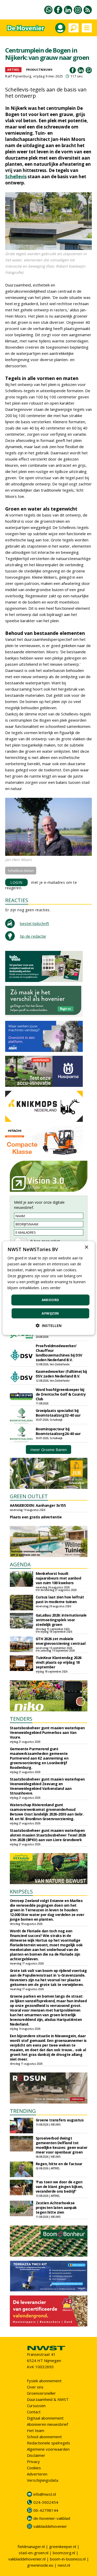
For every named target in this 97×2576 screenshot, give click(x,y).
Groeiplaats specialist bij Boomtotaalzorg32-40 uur (58, 1413)
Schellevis (16, 177)
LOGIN (16, 882)
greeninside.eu (40, 2565)
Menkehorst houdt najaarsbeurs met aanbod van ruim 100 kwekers (58, 1578)
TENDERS (21, 1719)
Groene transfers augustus (60, 2120)
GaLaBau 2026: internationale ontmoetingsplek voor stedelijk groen (61, 1620)
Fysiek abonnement (44, 2381)
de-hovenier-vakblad (52, 2518)
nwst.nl (64, 2565)
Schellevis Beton (21, 871)
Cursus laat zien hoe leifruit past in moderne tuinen (60, 1599)
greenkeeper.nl (63, 2546)
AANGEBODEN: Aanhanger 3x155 (38, 1505)
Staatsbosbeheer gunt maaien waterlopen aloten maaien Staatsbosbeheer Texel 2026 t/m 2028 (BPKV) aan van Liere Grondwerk (48, 1835)
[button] (49, 1326)
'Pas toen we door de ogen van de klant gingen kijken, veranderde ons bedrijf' (59, 2187)
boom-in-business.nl (68, 2559)
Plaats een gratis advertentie (36, 1517)
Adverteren (37, 2474)
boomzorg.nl (64, 2553)
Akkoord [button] (50, 1300)
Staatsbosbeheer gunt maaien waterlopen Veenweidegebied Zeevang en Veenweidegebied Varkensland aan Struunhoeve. (47, 1786)
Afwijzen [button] (50, 1313)
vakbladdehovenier (50, 2526)
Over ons (35, 2387)
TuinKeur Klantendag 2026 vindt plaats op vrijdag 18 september (59, 1662)
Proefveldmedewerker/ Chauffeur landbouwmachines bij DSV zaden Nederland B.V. (59, 1353)
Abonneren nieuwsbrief (47, 2424)
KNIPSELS (21, 1892)
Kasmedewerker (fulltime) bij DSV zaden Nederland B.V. (61, 1374)
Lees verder (51, 1288)
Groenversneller (41, 2393)
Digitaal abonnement (45, 2418)
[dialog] (48, 1288)
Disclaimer (36, 2455)
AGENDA (20, 1564)
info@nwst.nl (45, 2494)
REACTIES (17, 900)
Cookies (34, 2468)
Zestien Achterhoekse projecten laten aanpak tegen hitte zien (56, 2208)
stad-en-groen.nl (33, 2553)
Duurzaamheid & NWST (48, 2399)
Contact (34, 2412)
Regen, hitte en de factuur (59, 2164)
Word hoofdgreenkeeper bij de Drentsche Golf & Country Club (61, 1394)
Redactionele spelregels (48, 2443)
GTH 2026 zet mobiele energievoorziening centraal (61, 1641)
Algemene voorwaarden (48, 2449)
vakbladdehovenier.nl (27, 2559)
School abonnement (44, 2437)
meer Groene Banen (49, 1450)
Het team (36, 2430)
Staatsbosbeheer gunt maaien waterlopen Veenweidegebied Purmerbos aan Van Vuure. (47, 1732)
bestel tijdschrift (35, 923)
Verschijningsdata (43, 2480)
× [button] (86, 1247)
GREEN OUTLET (29, 1496)
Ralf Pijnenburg (18, 76)
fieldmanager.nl (31, 2546)
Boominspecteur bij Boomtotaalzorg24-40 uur (58, 1431)
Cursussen (36, 2406)
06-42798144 (46, 2510)
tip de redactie (33, 936)
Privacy (33, 2462)
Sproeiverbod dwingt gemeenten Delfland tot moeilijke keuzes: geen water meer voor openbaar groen (62, 2145)
